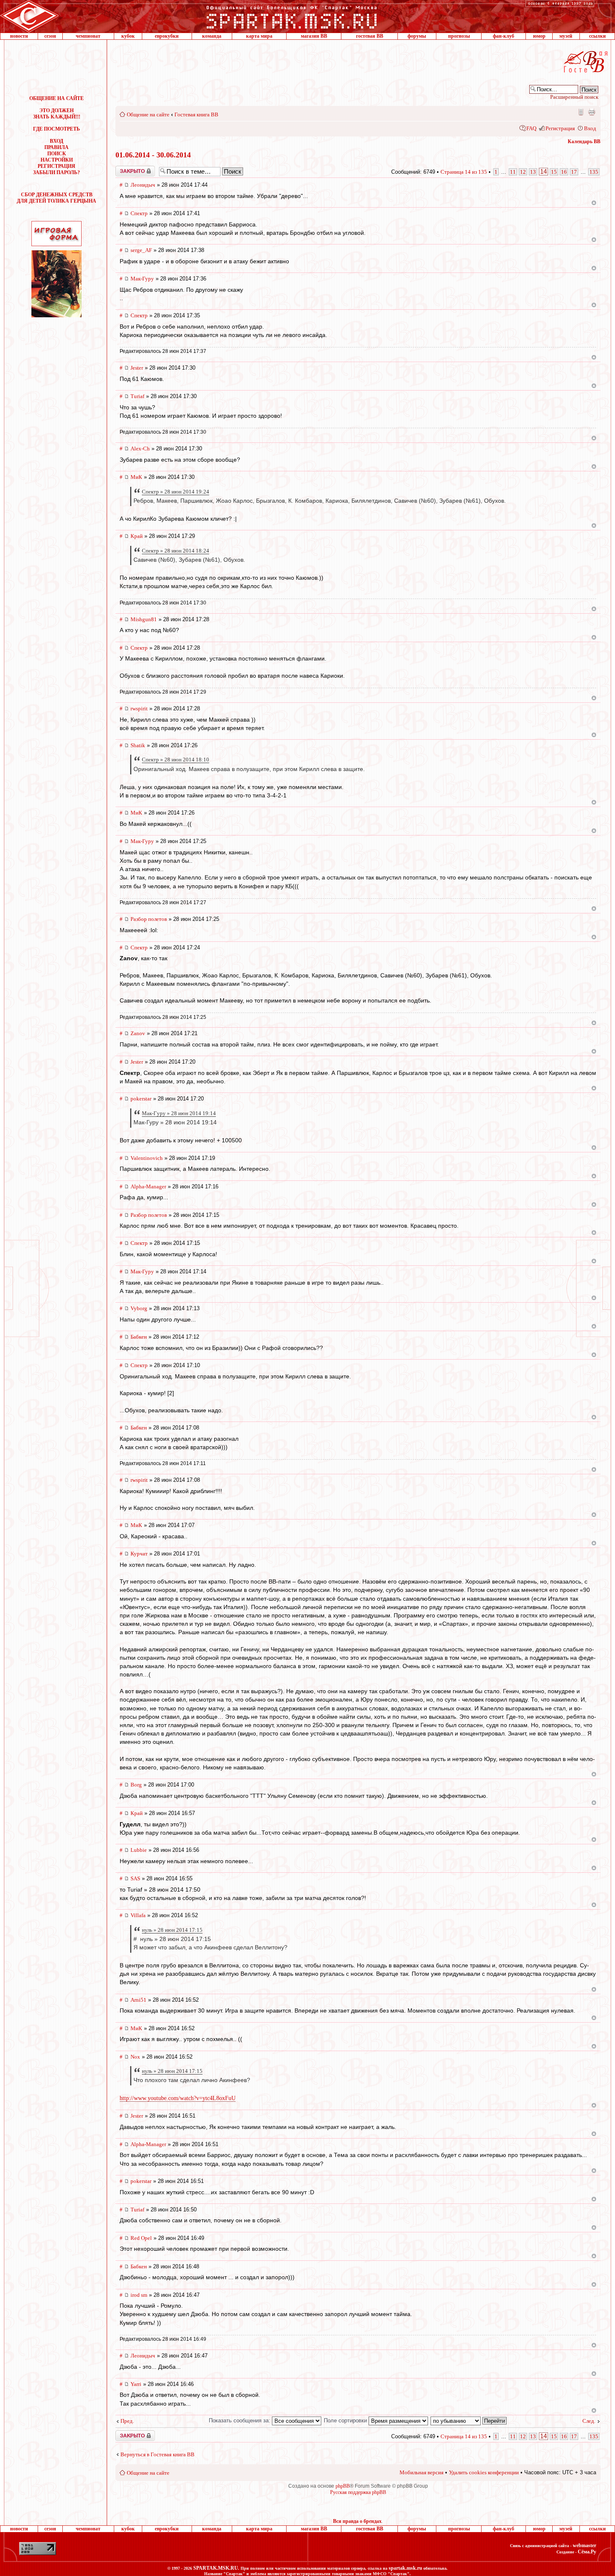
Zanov (138, 1033)
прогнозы (459, 36)
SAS (135, 1878)
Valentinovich (147, 1158)
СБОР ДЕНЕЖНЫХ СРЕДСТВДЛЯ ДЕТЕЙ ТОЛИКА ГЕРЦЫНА (56, 198)
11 (513, 172)
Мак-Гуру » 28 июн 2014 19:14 (179, 1113)
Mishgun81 (144, 619)
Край (137, 536)
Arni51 (138, 2000)
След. (589, 2421)
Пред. (127, 2421)
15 (554, 172)
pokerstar (141, 1099)
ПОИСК (57, 154)
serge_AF (141, 250)
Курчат (139, 1554)
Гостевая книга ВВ (196, 114)
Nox (135, 2057)
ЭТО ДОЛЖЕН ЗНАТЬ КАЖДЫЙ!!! (57, 114)
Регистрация (560, 128)
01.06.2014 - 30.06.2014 (153, 155)
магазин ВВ (314, 36)
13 (533, 172)
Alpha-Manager (148, 1186)
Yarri (136, 2384)
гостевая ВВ (370, 36)
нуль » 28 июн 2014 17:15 (172, 1930)
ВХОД (56, 141)
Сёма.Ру (587, 2552)
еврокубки (167, 36)
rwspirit (139, 708)
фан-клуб (504, 36)
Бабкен (139, 1337)
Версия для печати (592, 112)
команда (212, 36)
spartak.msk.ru (405, 2568)
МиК (136, 477)
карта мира (259, 36)
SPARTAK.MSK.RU (216, 2568)
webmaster (584, 2545)
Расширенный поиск (574, 97)
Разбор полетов (149, 919)
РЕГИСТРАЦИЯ (56, 166)
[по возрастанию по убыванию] (469, 2420)
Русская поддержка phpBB (358, 2492)
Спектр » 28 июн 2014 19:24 (176, 492)
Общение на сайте (148, 114)
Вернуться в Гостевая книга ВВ (158, 2454)
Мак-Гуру (142, 279)
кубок (128, 36)
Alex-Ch (140, 449)
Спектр (139, 213)
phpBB (343, 2486)
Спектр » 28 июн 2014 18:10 (176, 760)
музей (566, 36)
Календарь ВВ (584, 141)
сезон (50, 36)
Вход (590, 128)
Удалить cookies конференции (484, 2472)
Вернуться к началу (594, 203)
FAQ (531, 128)
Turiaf (137, 396)
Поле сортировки (346, 2420)
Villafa (138, 1915)
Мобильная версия (580, 112)
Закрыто (124, 169)
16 (564, 172)
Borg (136, 1785)
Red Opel (141, 2238)
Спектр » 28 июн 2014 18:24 (176, 551)
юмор (539, 36)
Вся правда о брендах (357, 2521)
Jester (137, 368)
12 (523, 172)
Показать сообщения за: (240, 2420)
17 (574, 172)
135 (594, 172)
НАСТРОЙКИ (57, 160)
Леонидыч (143, 185)
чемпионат (88, 36)
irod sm (139, 2295)
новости (19, 36)
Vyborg (139, 1308)
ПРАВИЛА (56, 147)
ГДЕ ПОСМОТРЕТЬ (56, 129)
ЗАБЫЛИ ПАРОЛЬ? (56, 172)
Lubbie (139, 1850)
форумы (417, 36)
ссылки (597, 36)
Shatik (138, 745)
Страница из (464, 172)
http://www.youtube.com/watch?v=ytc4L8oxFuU (178, 2098)
